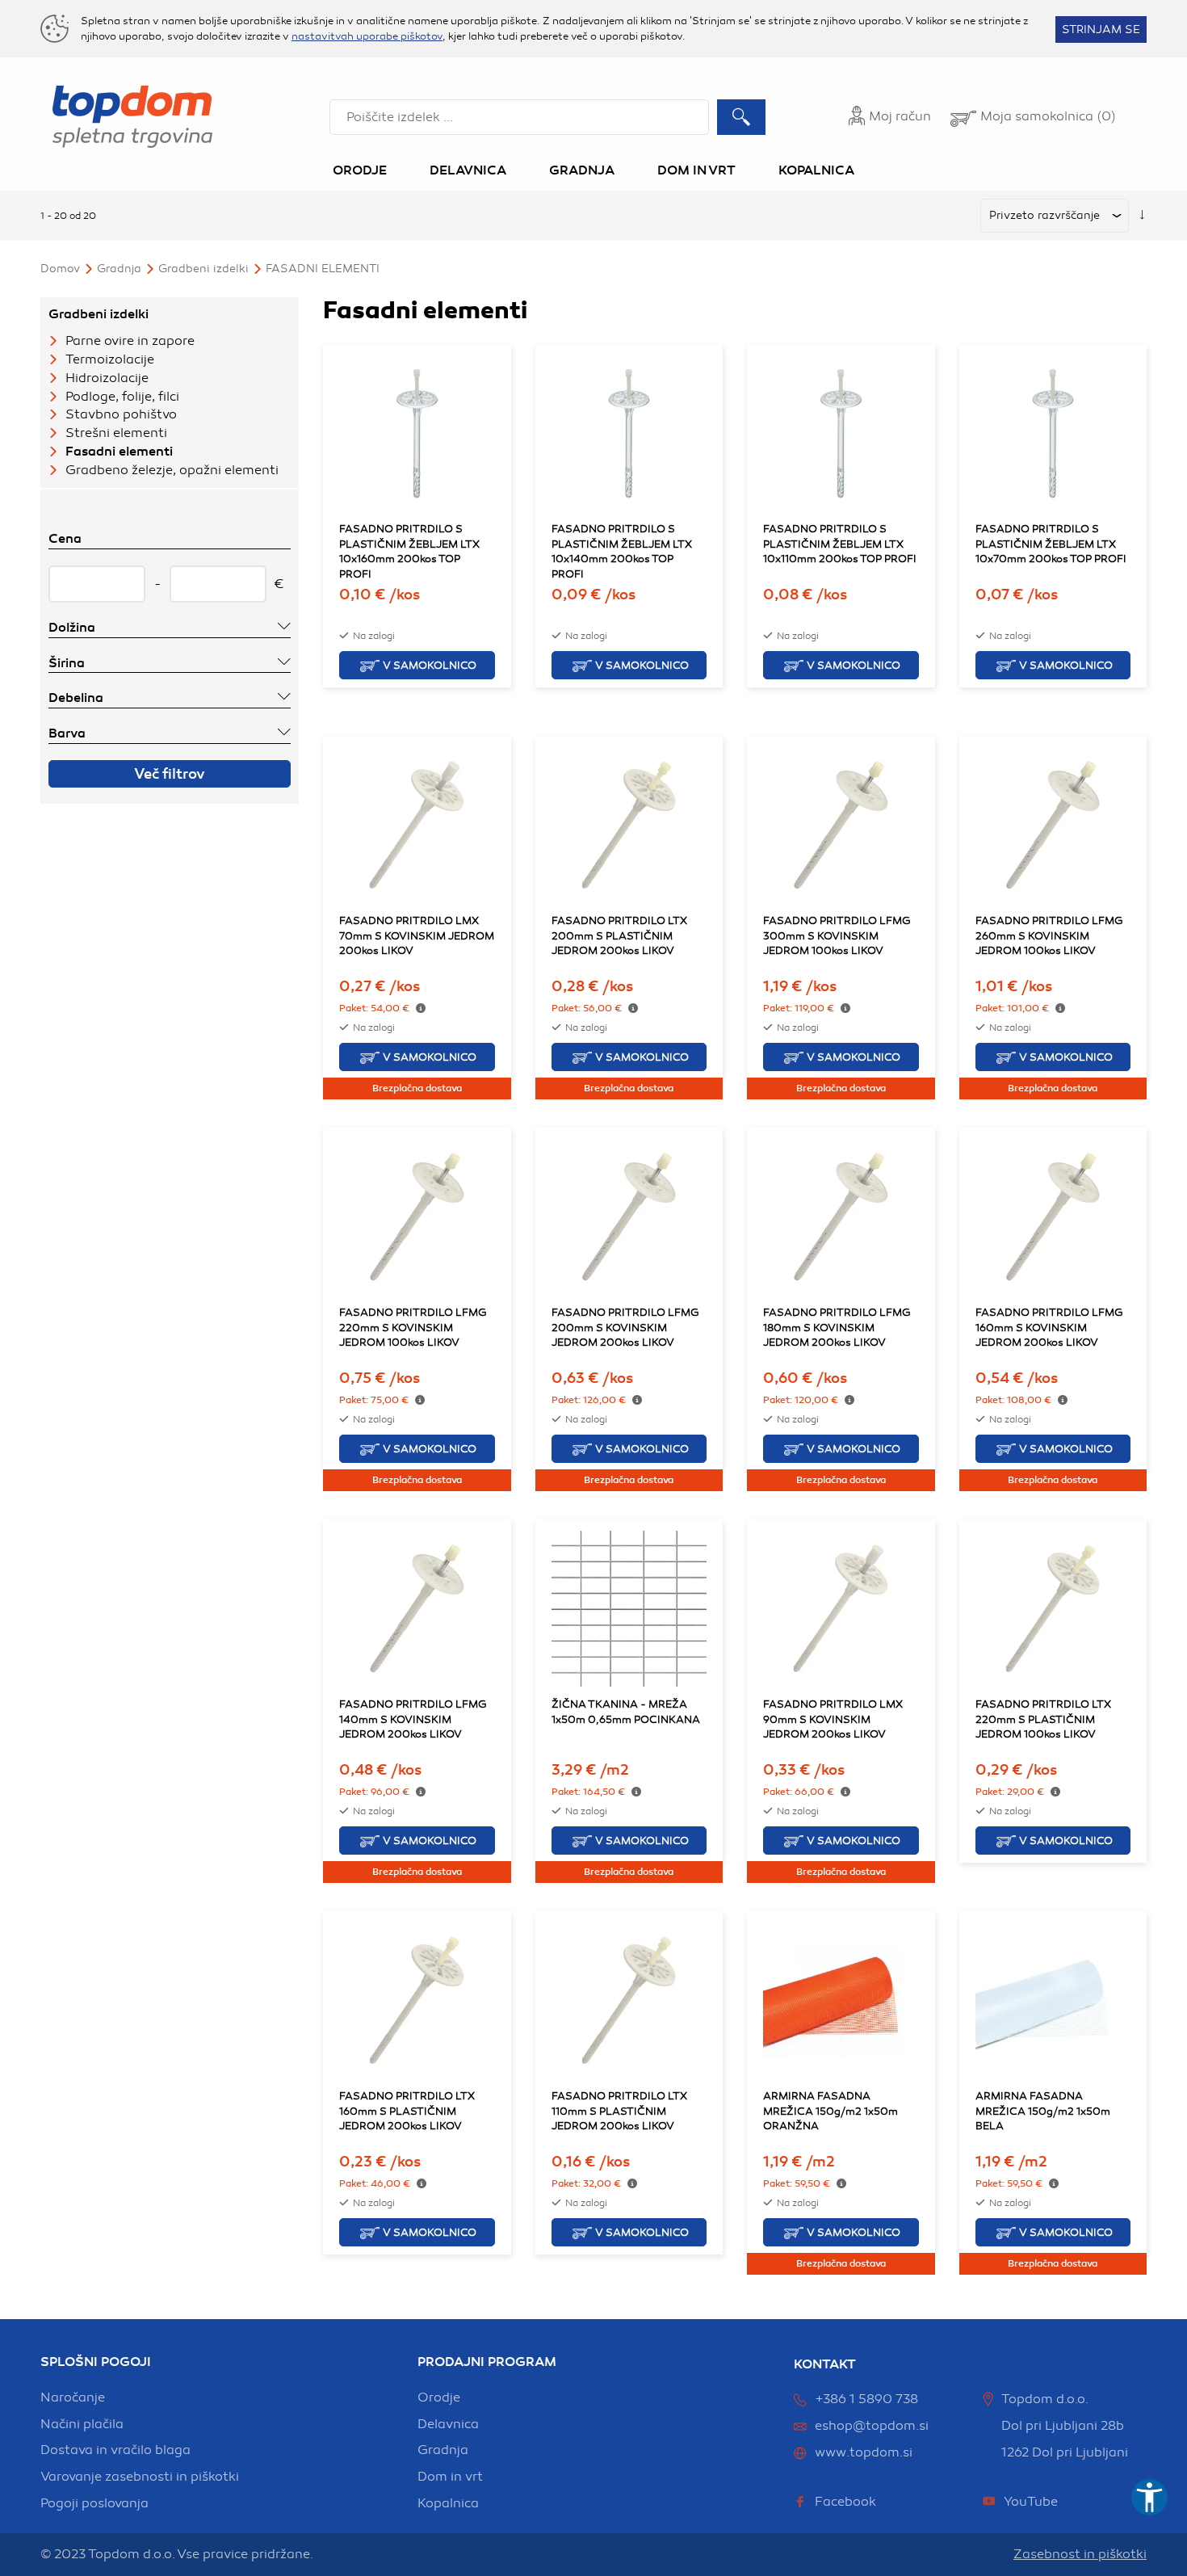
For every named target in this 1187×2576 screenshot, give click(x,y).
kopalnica (448, 2503)
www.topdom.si (864, 2452)
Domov (60, 269)
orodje (439, 2397)
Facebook (845, 2502)
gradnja (443, 2450)
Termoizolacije (110, 359)
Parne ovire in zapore (130, 341)
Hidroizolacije (107, 378)
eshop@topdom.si (872, 2426)
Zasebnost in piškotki (1080, 2554)
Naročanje (73, 2397)
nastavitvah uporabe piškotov (367, 36)
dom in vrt (450, 2477)
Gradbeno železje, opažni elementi (172, 470)
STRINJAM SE (1101, 29)
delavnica (448, 2424)
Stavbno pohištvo (121, 414)
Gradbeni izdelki (203, 269)
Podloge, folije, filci (122, 397)
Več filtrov (170, 774)
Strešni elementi (116, 433)
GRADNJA (119, 269)
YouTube (1031, 2502)
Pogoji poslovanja (94, 2503)
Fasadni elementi (323, 269)
